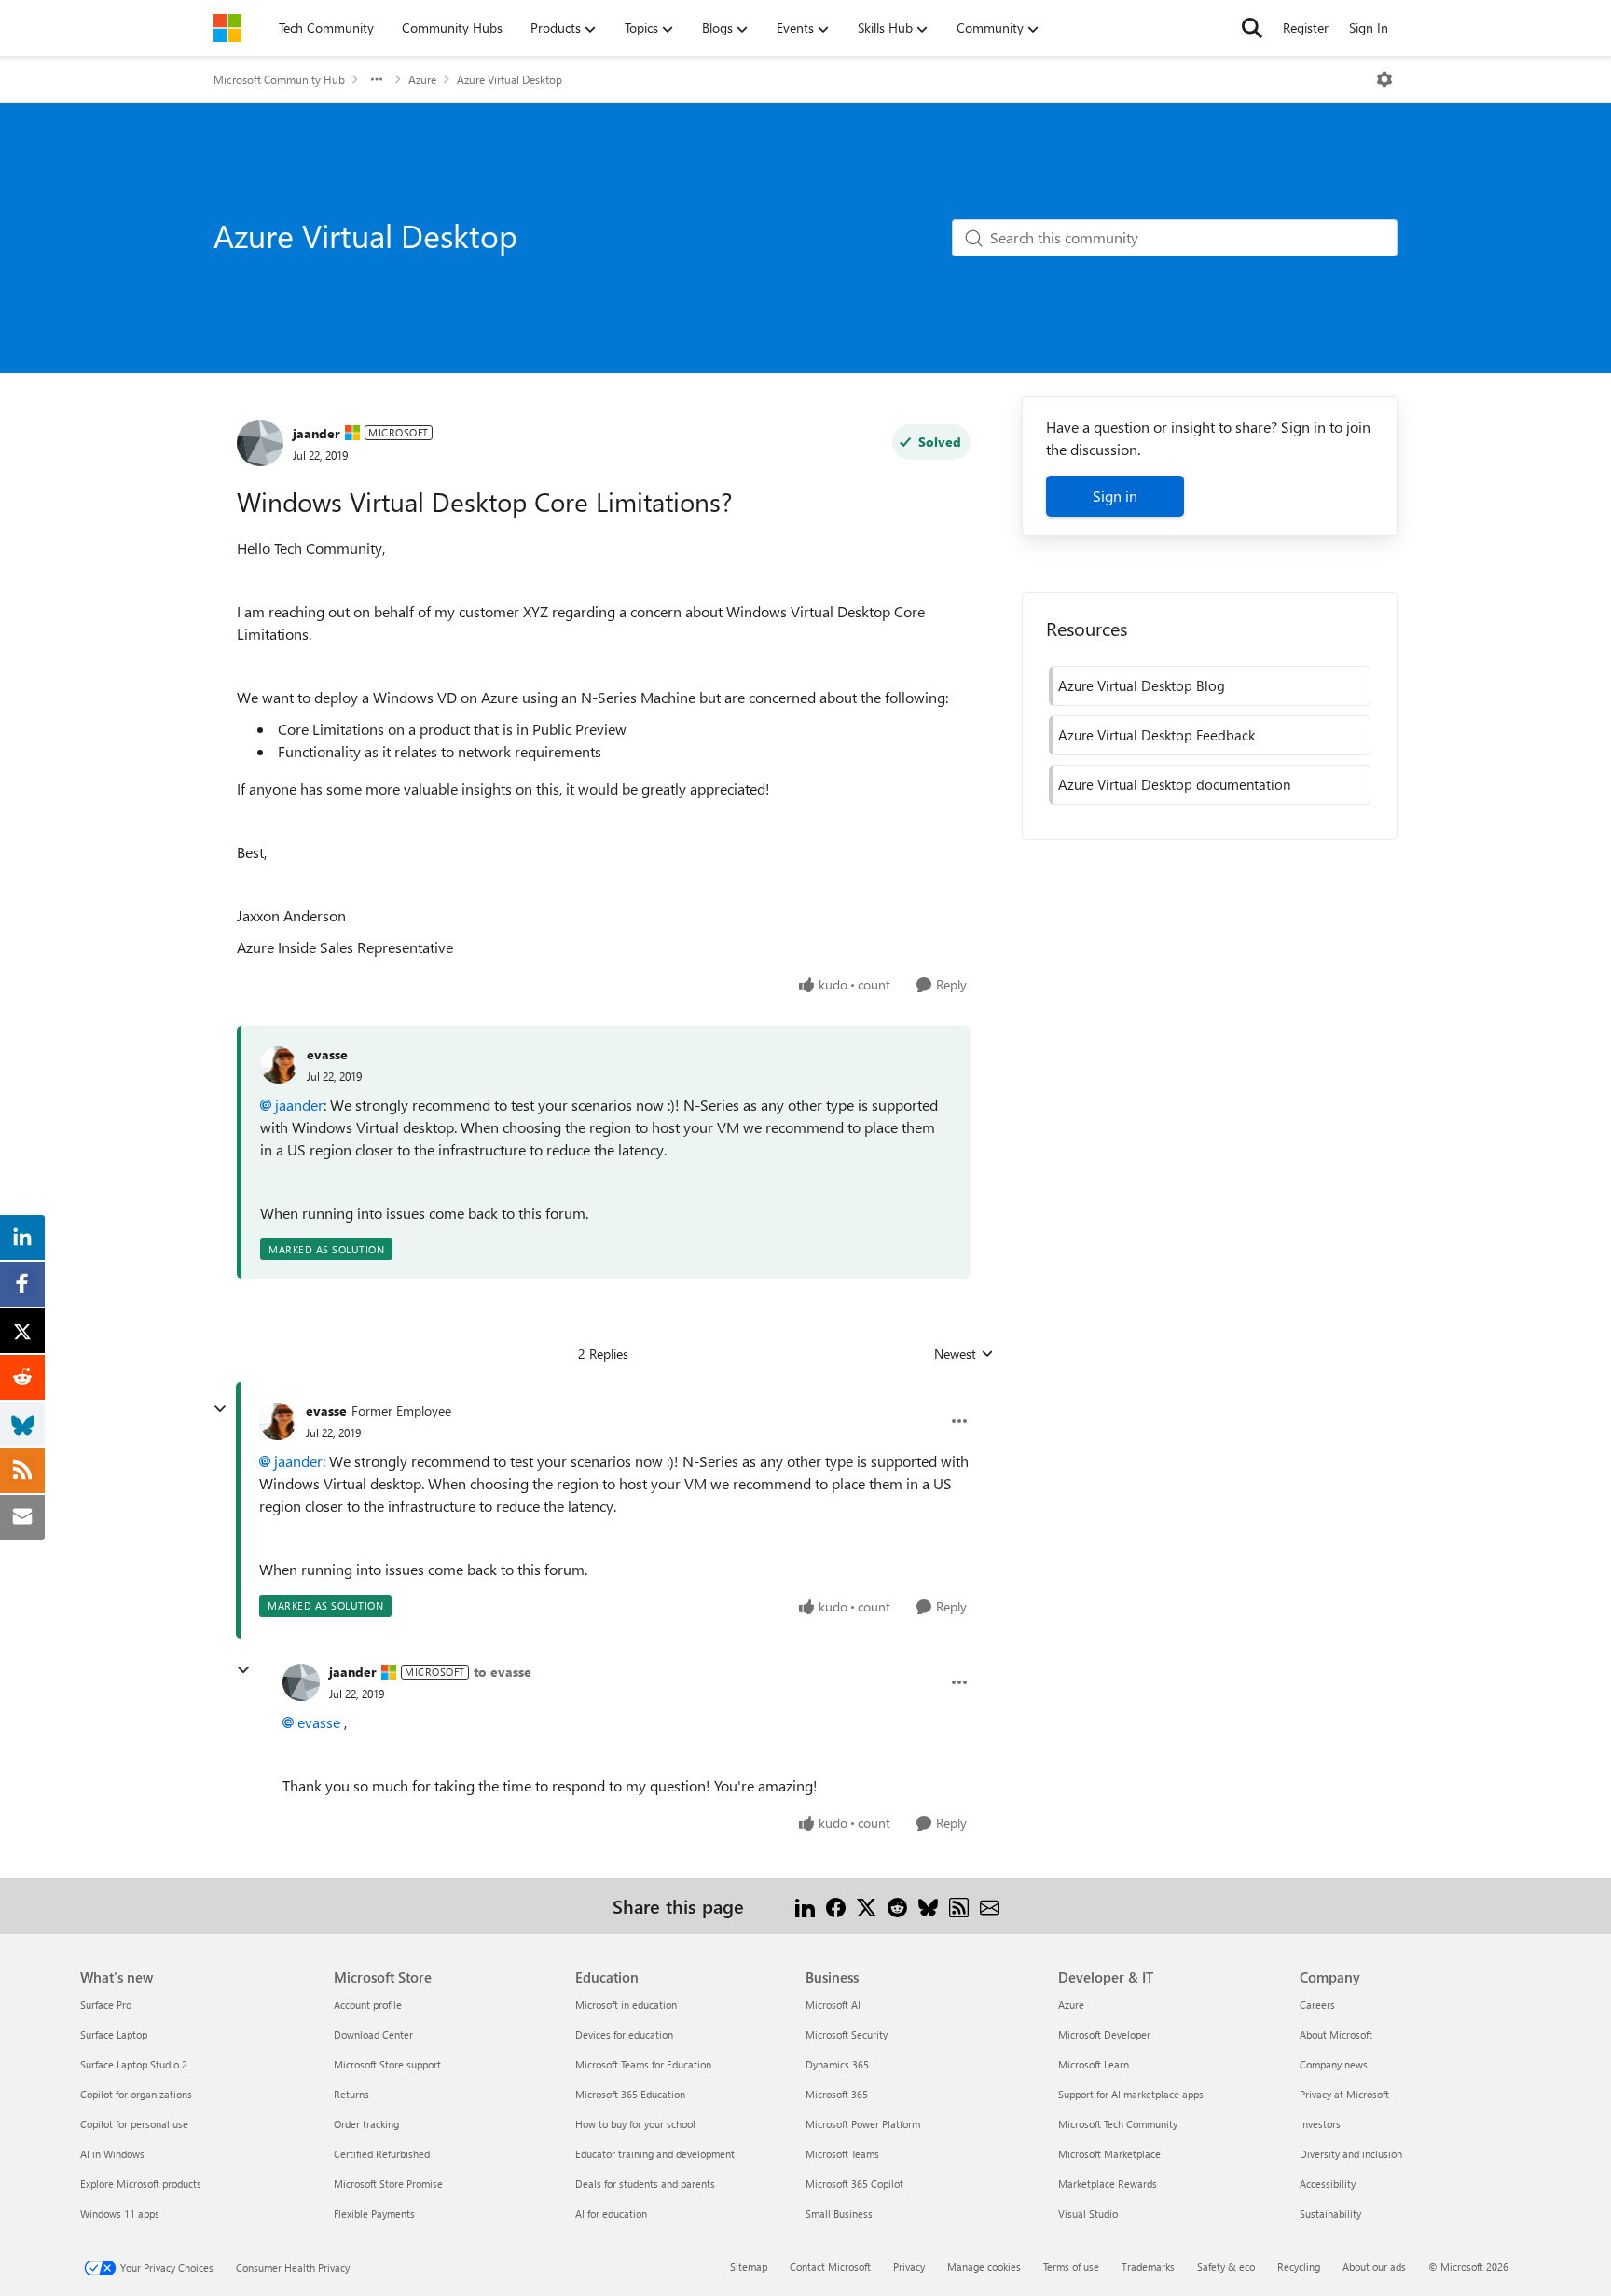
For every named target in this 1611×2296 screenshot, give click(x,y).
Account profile (368, 2005)
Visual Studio (1088, 2213)
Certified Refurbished (382, 2154)
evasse (327, 1054)
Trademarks (1148, 2267)
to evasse (503, 1672)
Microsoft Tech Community (1118, 2124)
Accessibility (1328, 2184)
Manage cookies (984, 2267)
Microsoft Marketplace (1109, 2154)
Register (1306, 28)
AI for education (611, 2213)
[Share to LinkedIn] (805, 1906)
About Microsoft (1336, 2034)
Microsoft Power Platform (863, 2124)
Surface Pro (106, 2005)
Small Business (839, 2213)
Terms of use (1071, 2267)
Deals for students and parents (645, 2184)
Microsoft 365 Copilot (854, 2184)
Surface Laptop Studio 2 (134, 2064)
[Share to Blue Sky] (928, 1906)
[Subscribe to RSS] (959, 1906)
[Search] (1252, 28)
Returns (351, 2094)
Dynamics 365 (837, 2064)
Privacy (909, 2267)
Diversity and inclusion (1351, 2154)
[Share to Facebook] (836, 1906)
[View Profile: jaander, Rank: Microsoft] (260, 443)
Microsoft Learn (1094, 2064)
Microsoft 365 (837, 2094)
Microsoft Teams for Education (643, 2064)
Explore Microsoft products (141, 2184)
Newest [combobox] (964, 1354)
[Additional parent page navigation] (377, 79)
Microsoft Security (847, 2034)
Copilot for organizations (136, 2094)
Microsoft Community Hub (279, 79)
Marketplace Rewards (1108, 2184)
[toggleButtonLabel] (1384, 79)
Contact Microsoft (830, 2267)
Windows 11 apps (120, 2213)
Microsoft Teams (842, 2154)
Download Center (373, 2034)
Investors (1320, 2124)
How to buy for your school (635, 2124)
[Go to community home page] (227, 28)
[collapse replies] (220, 1409)
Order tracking (366, 2124)
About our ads (1374, 2267)
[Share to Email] (990, 1906)
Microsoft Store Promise (388, 2184)
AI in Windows (112, 2154)
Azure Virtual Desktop (509, 79)
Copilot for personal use (134, 2124)
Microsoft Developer (1104, 2034)
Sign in (1115, 496)
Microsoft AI (833, 2005)
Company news (1334, 2064)
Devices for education (624, 2034)
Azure (422, 79)
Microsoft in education (626, 2005)
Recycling (1299, 2267)
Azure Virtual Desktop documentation (1174, 784)
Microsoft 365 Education (630, 2094)
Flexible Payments (374, 2213)
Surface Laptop (114, 2034)
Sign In (1369, 28)
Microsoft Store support (387, 2064)
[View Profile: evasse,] (279, 1065)
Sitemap (749, 2267)
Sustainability (1330, 2213)
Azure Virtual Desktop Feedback (1157, 735)
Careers (1317, 2005)
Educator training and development (655, 2154)
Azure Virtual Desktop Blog (1142, 685)
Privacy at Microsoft (1344, 2094)
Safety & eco (1226, 2267)
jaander (317, 433)
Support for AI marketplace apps (1131, 2094)
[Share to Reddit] (897, 1906)
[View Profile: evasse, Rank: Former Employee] (278, 1421)
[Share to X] (867, 1906)
